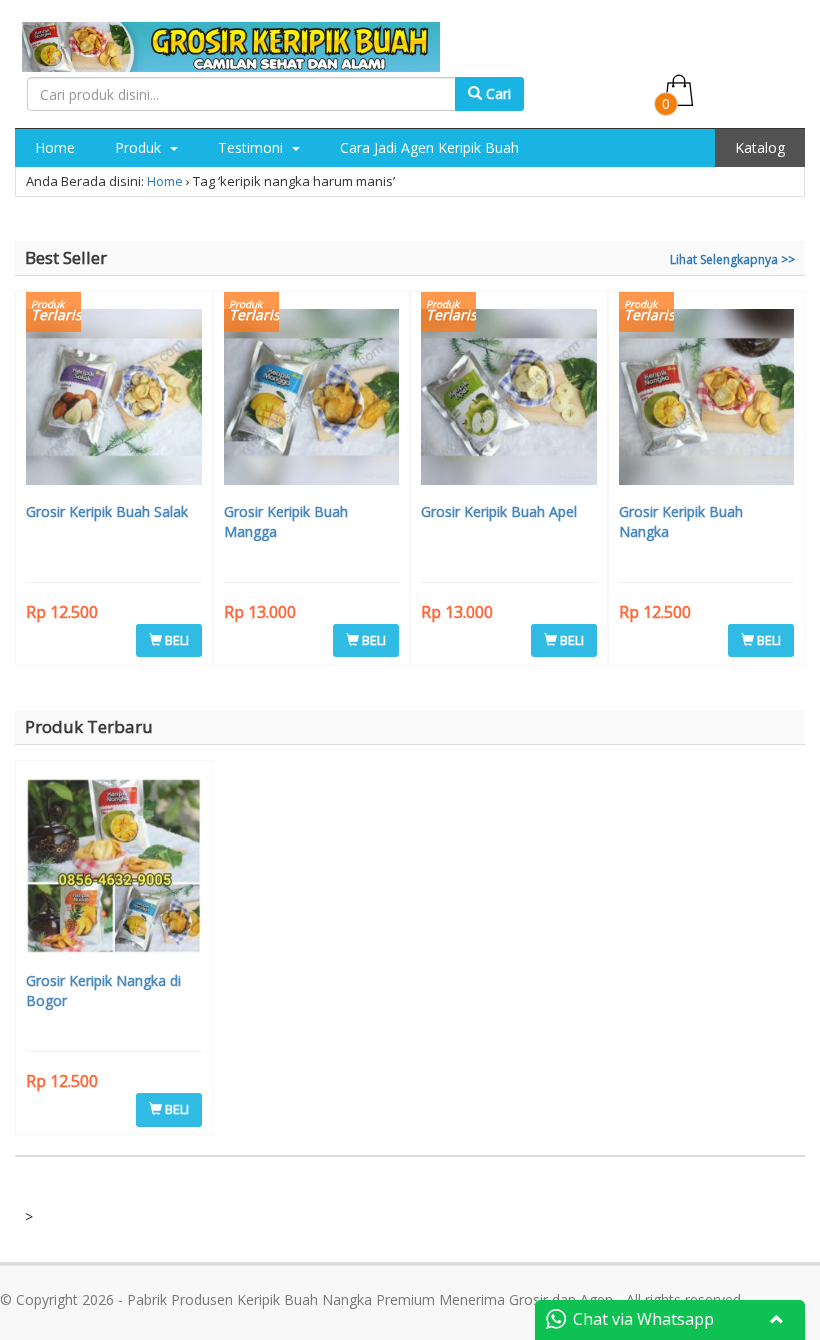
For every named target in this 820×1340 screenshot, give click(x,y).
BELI (175, 640)
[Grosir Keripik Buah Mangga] (312, 399)
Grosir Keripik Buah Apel (499, 511)
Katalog (760, 147)
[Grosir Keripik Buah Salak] (114, 399)
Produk (140, 147)
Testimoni (252, 147)
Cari (496, 93)
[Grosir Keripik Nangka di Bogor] (114, 868)
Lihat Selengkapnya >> (732, 259)
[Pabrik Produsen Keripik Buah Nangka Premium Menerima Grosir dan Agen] (231, 43)
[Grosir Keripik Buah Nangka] (707, 399)
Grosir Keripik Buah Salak (107, 511)
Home (55, 147)
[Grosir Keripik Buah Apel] (509, 399)
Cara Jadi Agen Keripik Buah (429, 147)
